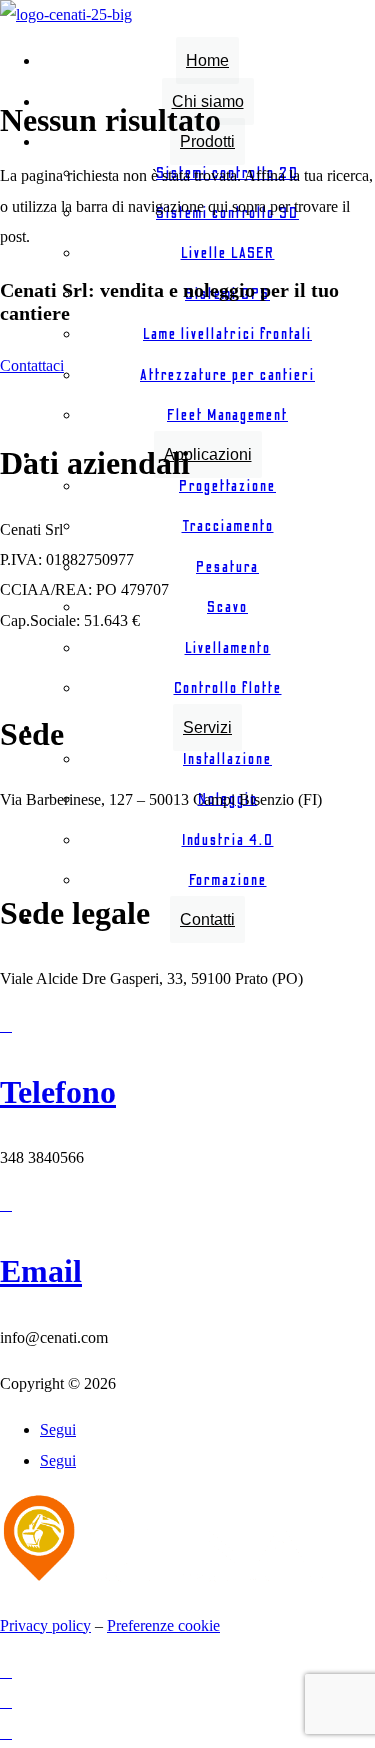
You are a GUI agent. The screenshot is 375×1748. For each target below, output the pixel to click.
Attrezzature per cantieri (227, 375)
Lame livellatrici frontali (227, 334)
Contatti (207, 919)
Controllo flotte (228, 688)
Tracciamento (228, 526)
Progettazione (227, 486)
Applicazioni (208, 454)
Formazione (228, 880)
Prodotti (207, 141)
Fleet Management (227, 415)
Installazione (227, 759)
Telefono (58, 1092)
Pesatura (227, 567)
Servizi (207, 727)
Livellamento (228, 648)
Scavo (227, 607)
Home (207, 60)
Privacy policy (45, 1625)
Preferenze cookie (163, 1625)
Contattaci (32, 365)
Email (41, 1271)
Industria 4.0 (228, 840)
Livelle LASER (228, 253)
